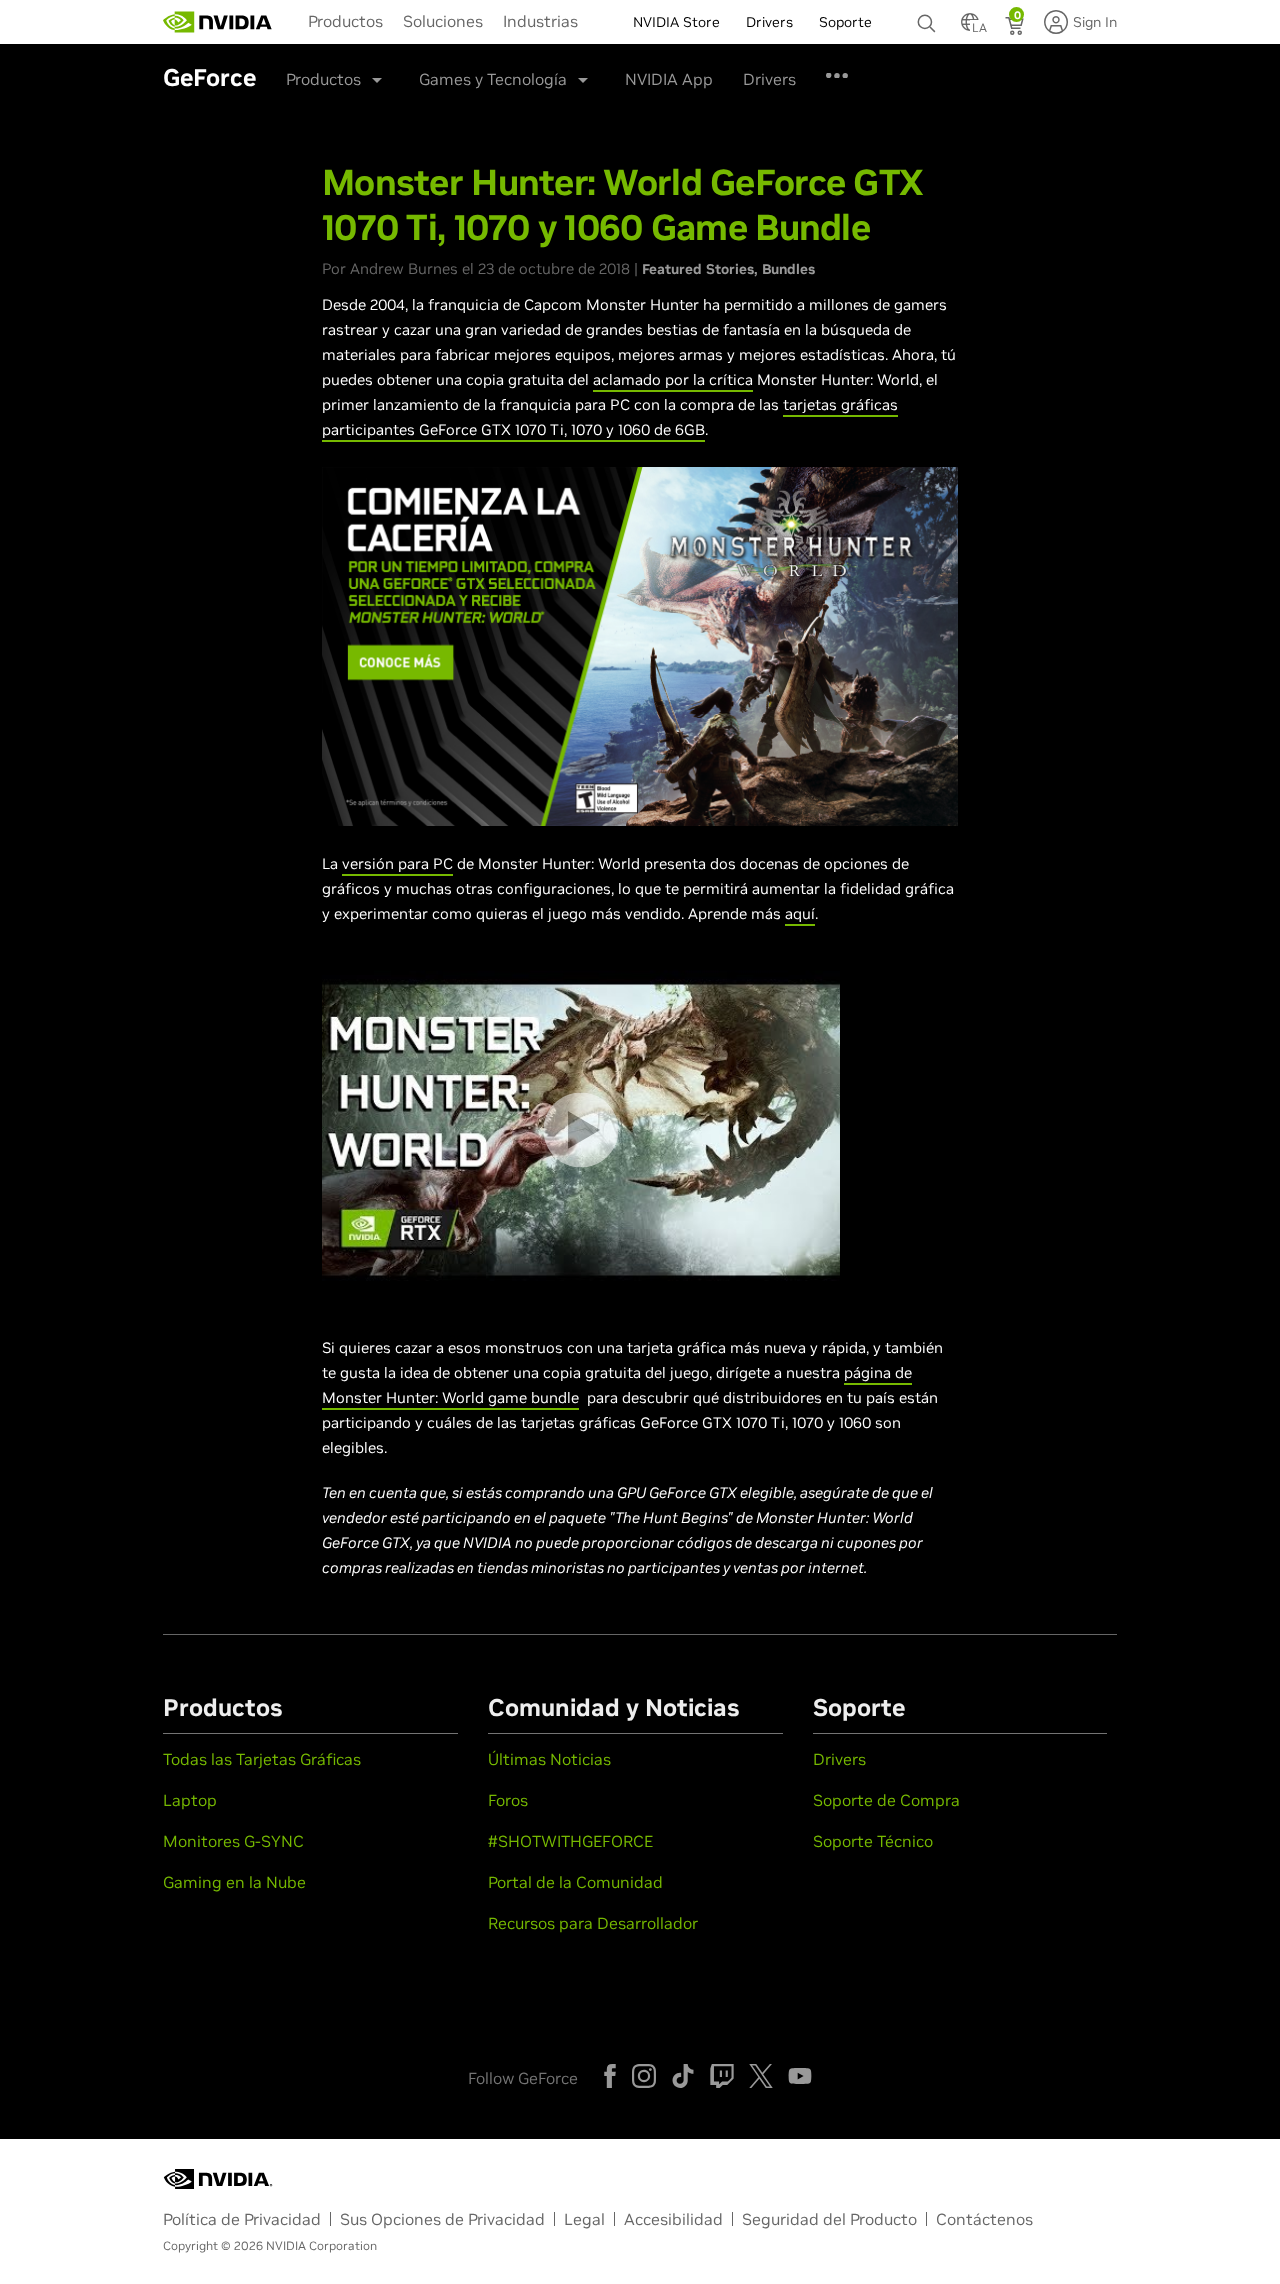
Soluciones (443, 21)
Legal (584, 2219)
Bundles (788, 269)
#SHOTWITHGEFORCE (570, 1841)
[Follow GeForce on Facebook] (610, 2076)
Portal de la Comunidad (575, 1882)
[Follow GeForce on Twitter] (761, 2076)
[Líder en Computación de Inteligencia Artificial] (218, 22)
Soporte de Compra (886, 1800)
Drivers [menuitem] (769, 22)
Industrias (540, 21)
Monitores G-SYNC (233, 1841)
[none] (929, 14)
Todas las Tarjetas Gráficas (262, 1759)
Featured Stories (698, 269)
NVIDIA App (669, 79)
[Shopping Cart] (1016, 28)
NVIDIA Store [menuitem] (676, 22)
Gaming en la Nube (234, 1882)
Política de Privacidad (242, 2219)
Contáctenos (984, 2219)
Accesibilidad (673, 2219)
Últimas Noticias (549, 1759)
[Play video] (580, 1129)
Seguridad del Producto (829, 2219)
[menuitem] (345, 20)
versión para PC (397, 863)
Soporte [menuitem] (845, 22)
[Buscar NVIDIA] (929, 18)
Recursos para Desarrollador (593, 1923)
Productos (345, 21)
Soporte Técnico (873, 1841)
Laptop (190, 1800)
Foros (508, 1800)
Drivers (769, 79)
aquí (800, 913)
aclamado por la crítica (673, 379)
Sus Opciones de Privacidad (442, 2219)
